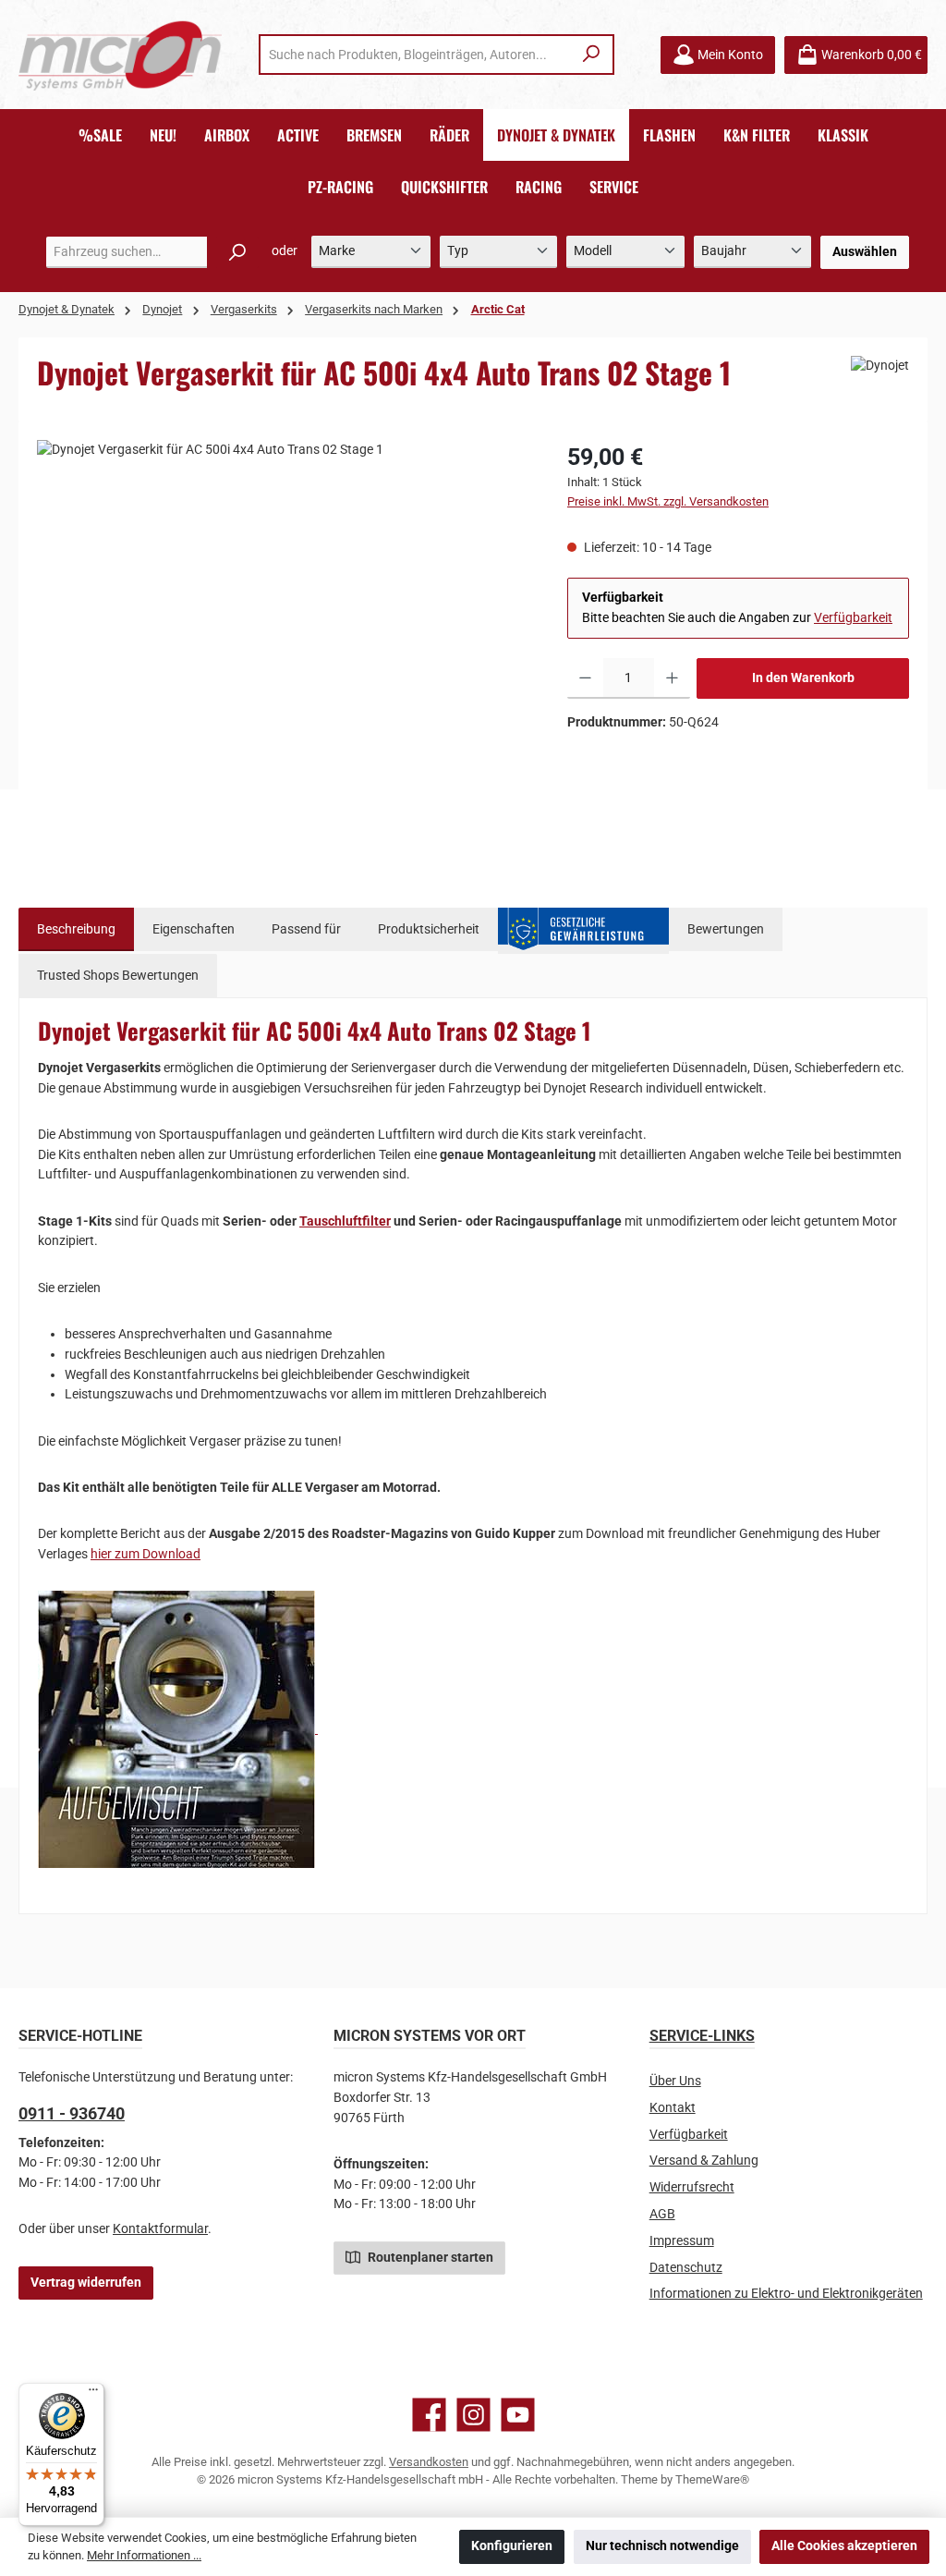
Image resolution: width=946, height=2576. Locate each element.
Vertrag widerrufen (86, 2283)
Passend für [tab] (306, 929)
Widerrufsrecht (692, 2187)
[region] (284, 639)
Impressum (682, 2241)
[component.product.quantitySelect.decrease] (585, 678)
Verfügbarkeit (853, 618)
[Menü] (93, 2394)
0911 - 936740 (72, 2113)
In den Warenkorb (803, 678)
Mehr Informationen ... (144, 2555)
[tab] (76, 930)
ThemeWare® (712, 2479)
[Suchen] (592, 55)
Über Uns (675, 2081)
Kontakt (673, 2108)
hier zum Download (146, 1554)
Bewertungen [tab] (726, 929)
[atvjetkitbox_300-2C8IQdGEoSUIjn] (283, 639)
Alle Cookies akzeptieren (844, 2546)
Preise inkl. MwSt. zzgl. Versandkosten (668, 501)
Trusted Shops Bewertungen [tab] (118, 976)
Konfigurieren (512, 2546)
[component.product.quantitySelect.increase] (672, 678)
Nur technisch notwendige (662, 2546)
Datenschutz (686, 2268)
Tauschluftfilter (345, 1221)
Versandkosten (429, 2462)
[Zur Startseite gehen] (120, 55)
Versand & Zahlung (704, 2161)
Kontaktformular (160, 2229)
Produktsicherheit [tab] (429, 929)
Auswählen (865, 252)
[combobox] (416, 55)
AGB (662, 2214)
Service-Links (702, 2036)
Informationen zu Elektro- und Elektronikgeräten (786, 2294)
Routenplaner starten (429, 2258)
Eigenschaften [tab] (194, 929)
